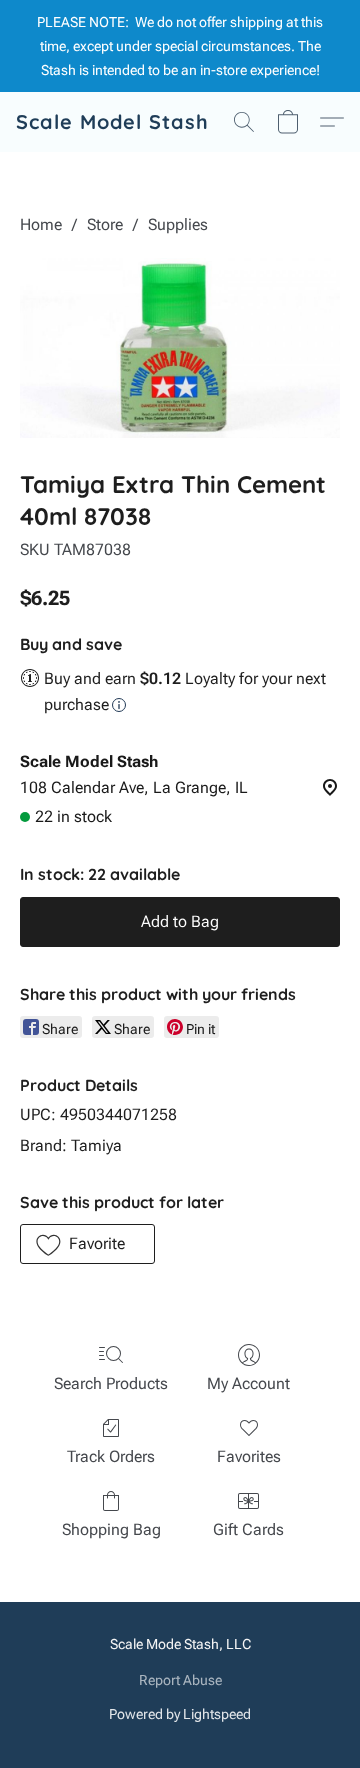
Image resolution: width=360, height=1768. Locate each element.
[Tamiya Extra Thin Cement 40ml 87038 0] (180, 348)
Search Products (111, 1383)
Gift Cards (248, 1529)
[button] (112, 122)
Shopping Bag (111, 1529)
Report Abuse (180, 1680)
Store (105, 224)
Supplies (178, 224)
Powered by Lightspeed (180, 1714)
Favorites (249, 1456)
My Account (248, 1383)
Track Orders (111, 1456)
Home (41, 224)
